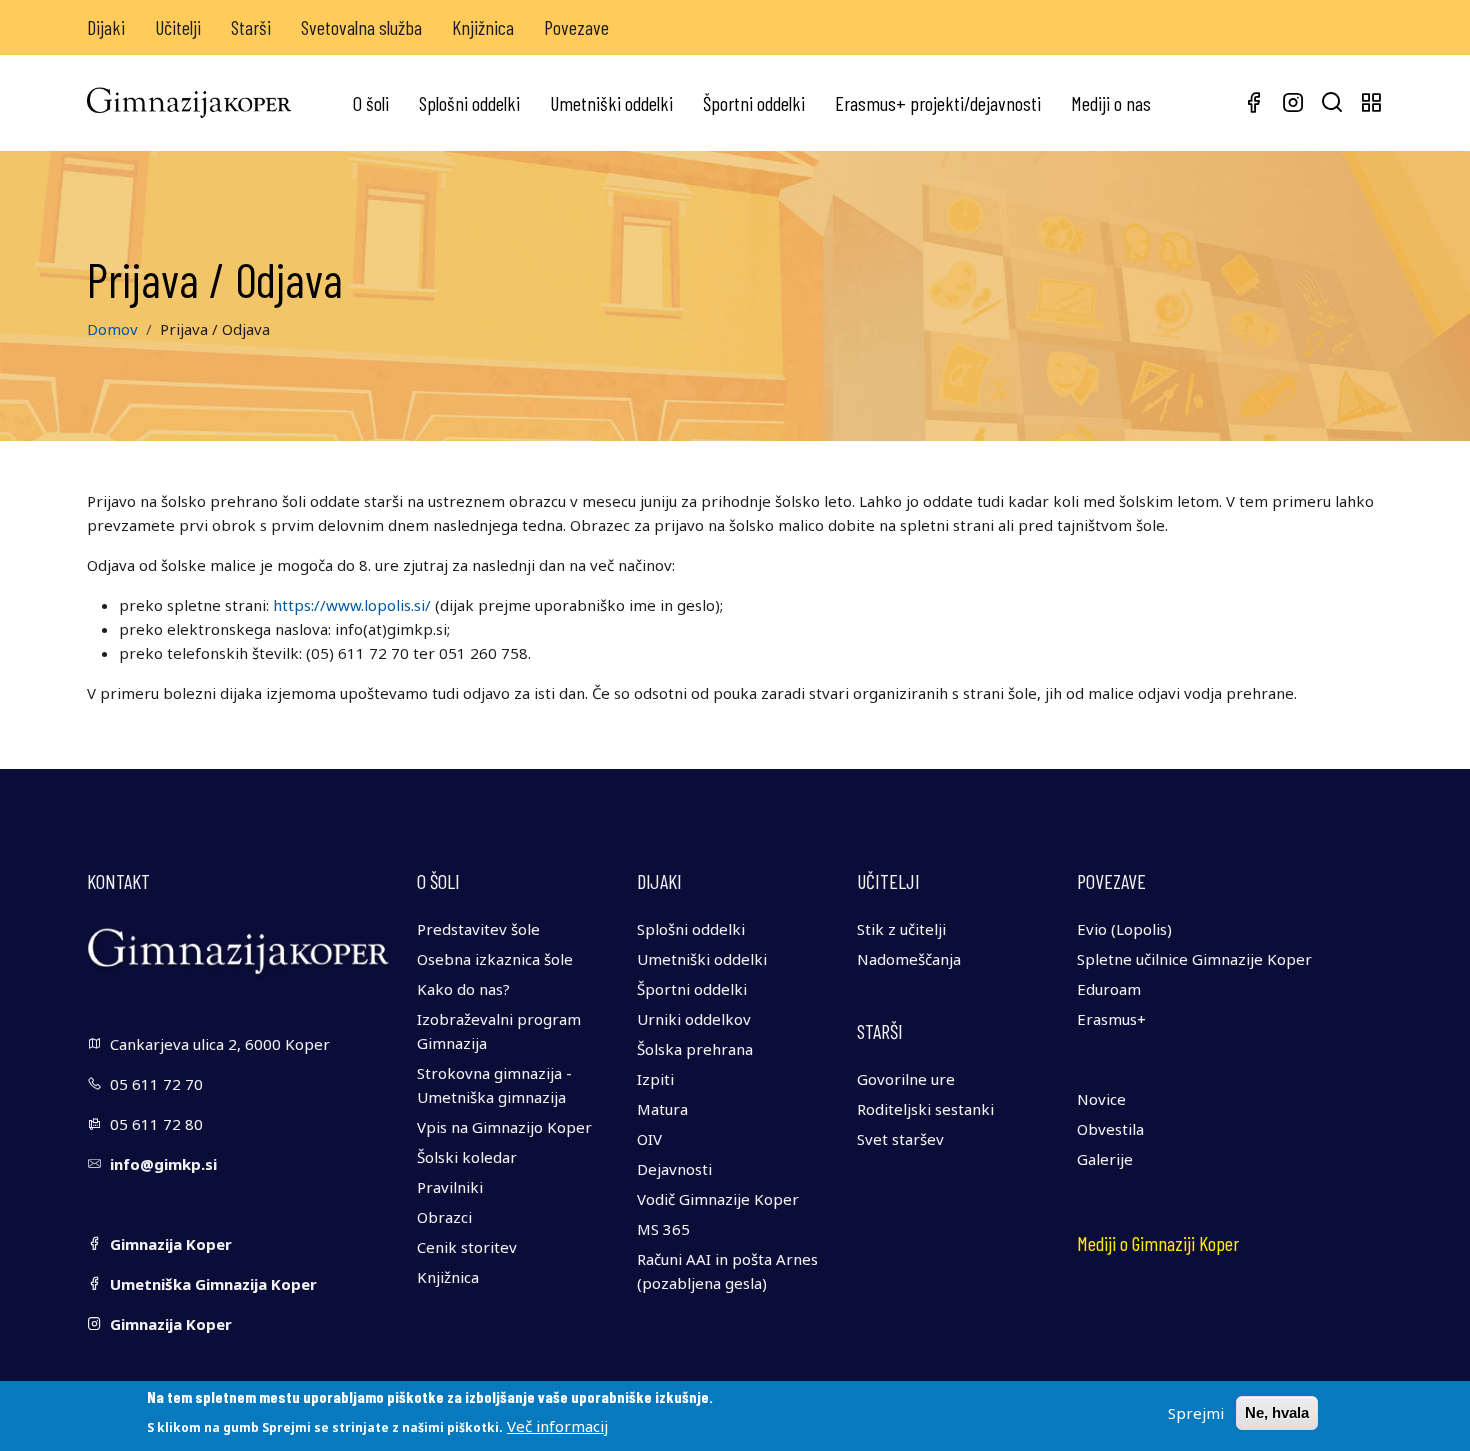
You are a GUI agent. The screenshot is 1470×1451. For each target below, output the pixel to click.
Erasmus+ (1111, 1019)
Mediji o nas (1111, 103)
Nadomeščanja (909, 959)
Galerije (1105, 1159)
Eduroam (1109, 989)
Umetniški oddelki (611, 103)
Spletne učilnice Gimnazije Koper (1194, 959)
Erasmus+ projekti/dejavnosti (938, 103)
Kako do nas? (463, 989)
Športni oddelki (754, 103)
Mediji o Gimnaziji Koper (1158, 1243)
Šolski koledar (467, 1157)
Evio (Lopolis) (1124, 929)
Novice (1101, 1099)
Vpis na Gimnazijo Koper (504, 1127)
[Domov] (189, 103)
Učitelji (178, 27)
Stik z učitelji (901, 929)
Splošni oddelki (469, 103)
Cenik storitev (467, 1247)
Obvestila (1110, 1129)
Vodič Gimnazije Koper (718, 1199)
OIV (649, 1139)
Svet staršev (900, 1139)
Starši (251, 27)
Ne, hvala (1277, 1412)
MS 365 (663, 1229)
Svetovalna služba (361, 27)
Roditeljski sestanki (925, 1109)
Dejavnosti (674, 1169)
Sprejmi (1196, 1413)
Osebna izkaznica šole (495, 959)
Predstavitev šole (478, 929)
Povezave (576, 27)
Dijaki (106, 27)
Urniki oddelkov (694, 1019)
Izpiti (655, 1079)
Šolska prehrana (695, 1049)
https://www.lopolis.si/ (352, 605)
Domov (112, 329)
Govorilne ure (906, 1079)
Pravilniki (450, 1187)
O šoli (371, 103)
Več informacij (557, 1425)
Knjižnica (483, 27)
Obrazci (444, 1217)
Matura (662, 1109)
